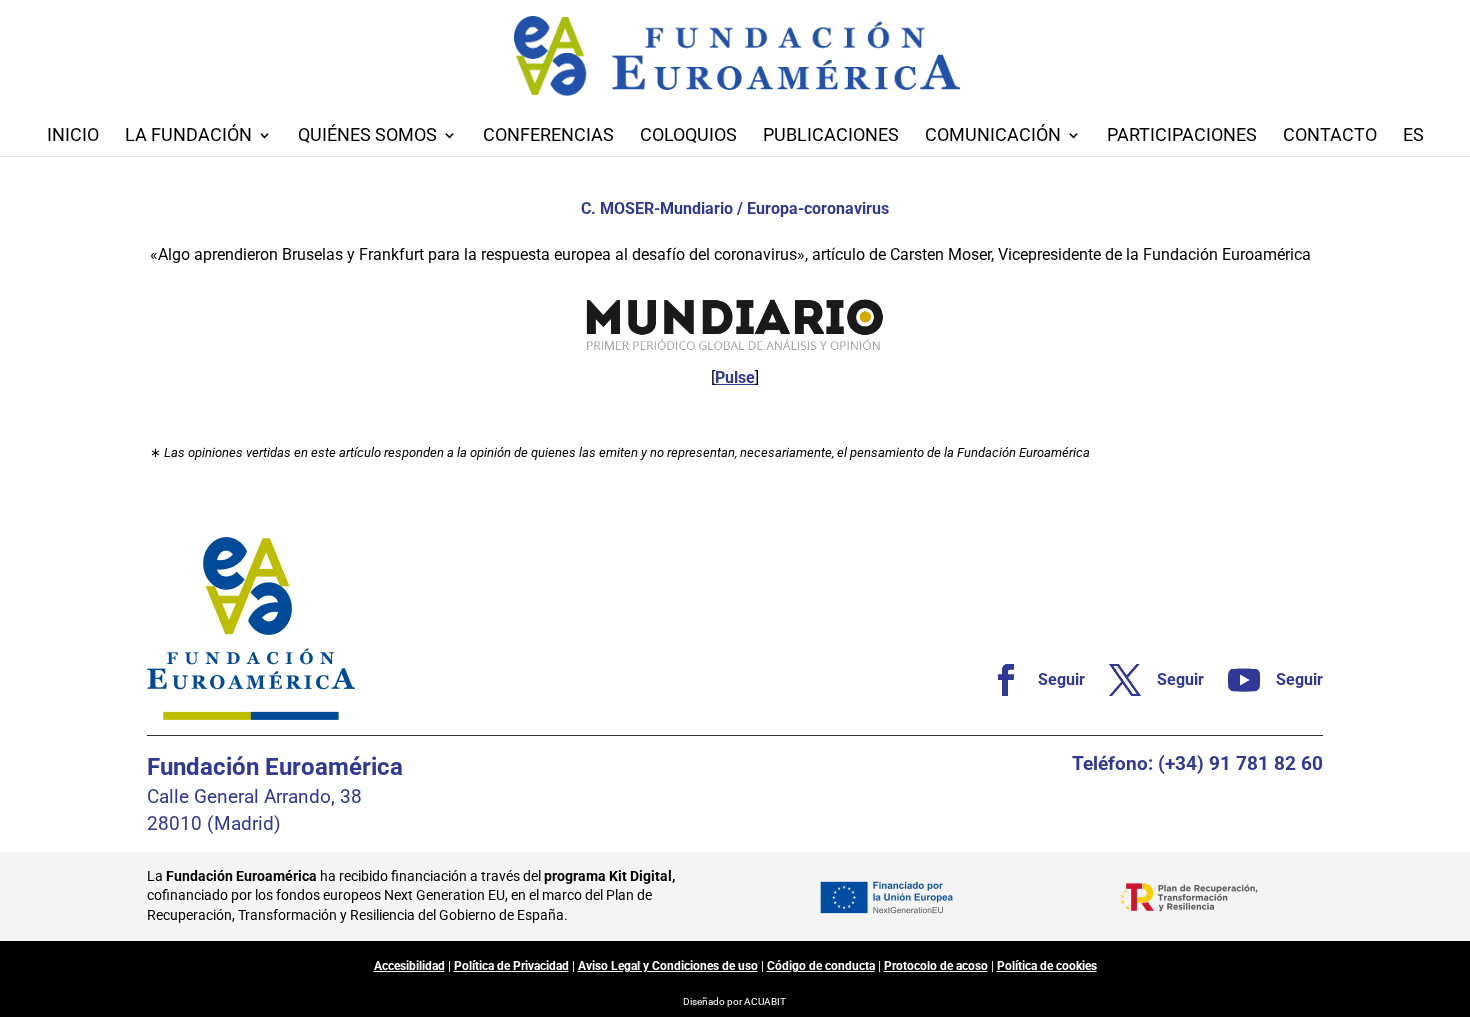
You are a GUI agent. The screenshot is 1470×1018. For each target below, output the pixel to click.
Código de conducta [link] (821, 966)
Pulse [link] (735, 377)
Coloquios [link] (688, 136)
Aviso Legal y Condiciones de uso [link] (668, 966)
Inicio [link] (73, 136)
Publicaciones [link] (831, 136)
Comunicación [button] (993, 136)
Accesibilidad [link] (409, 966)
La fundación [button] (188, 136)
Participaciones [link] (1182, 136)
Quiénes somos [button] (367, 136)
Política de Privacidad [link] (511, 966)
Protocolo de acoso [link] (936, 966)
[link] (1029, 680)
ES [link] (1413, 136)
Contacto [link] (1330, 136)
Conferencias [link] (548, 136)
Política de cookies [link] (1047, 966)
